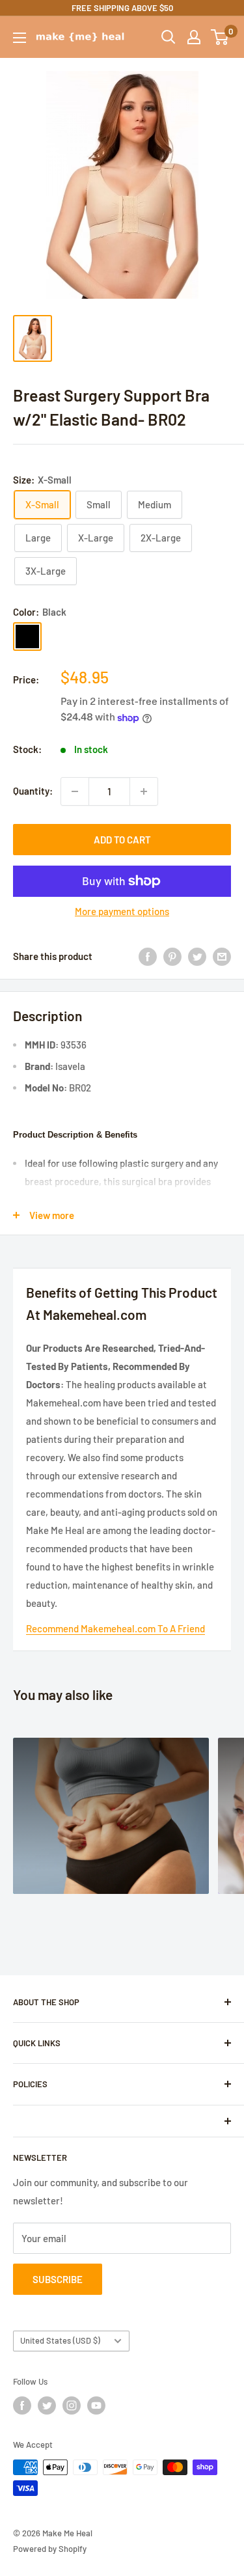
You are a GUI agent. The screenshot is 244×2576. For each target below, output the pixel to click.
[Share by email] (222, 956)
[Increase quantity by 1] (144, 791)
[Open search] (169, 37)
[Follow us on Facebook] (22, 2405)
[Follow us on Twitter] (47, 2405)
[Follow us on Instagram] (72, 2405)
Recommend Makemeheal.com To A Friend (115, 1628)
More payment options (122, 911)
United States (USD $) (60, 2340)
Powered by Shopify (50, 2549)
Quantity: (33, 791)
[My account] (194, 37)
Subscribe (58, 2279)
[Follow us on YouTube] (96, 2405)
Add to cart (122, 840)
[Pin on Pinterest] (172, 956)
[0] (220, 37)
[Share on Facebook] (148, 956)
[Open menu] (20, 38)
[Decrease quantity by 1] (75, 791)
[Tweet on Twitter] (197, 956)
